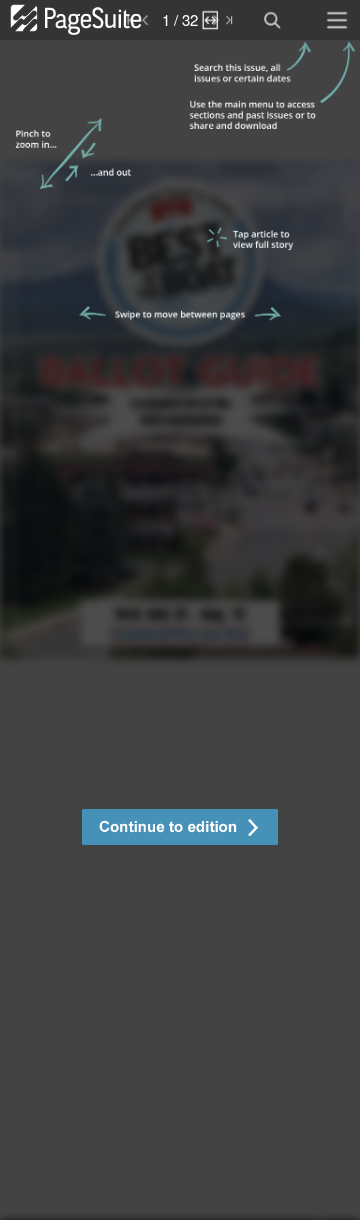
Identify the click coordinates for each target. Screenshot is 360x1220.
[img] (180, 630)
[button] (180, 829)
